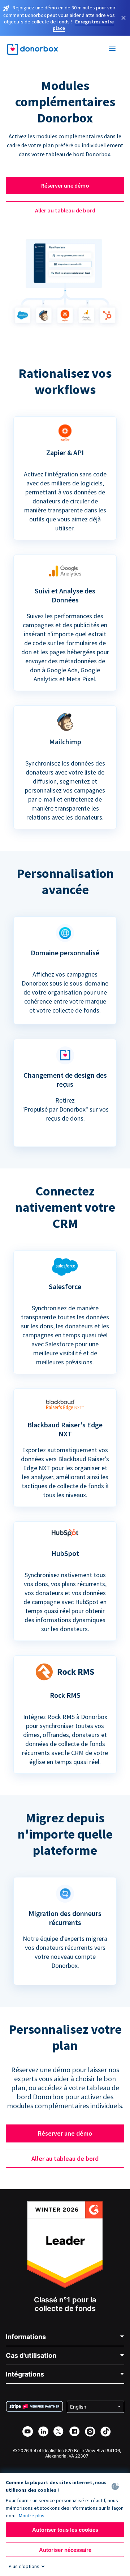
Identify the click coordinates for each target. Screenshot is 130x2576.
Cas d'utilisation (31, 2355)
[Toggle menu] (113, 49)
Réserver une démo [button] (65, 185)
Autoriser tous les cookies (65, 2530)
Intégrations (25, 2374)
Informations (26, 2337)
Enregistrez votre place (83, 25)
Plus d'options (24, 2566)
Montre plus (32, 2516)
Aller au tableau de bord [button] (65, 210)
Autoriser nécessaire (65, 2550)
